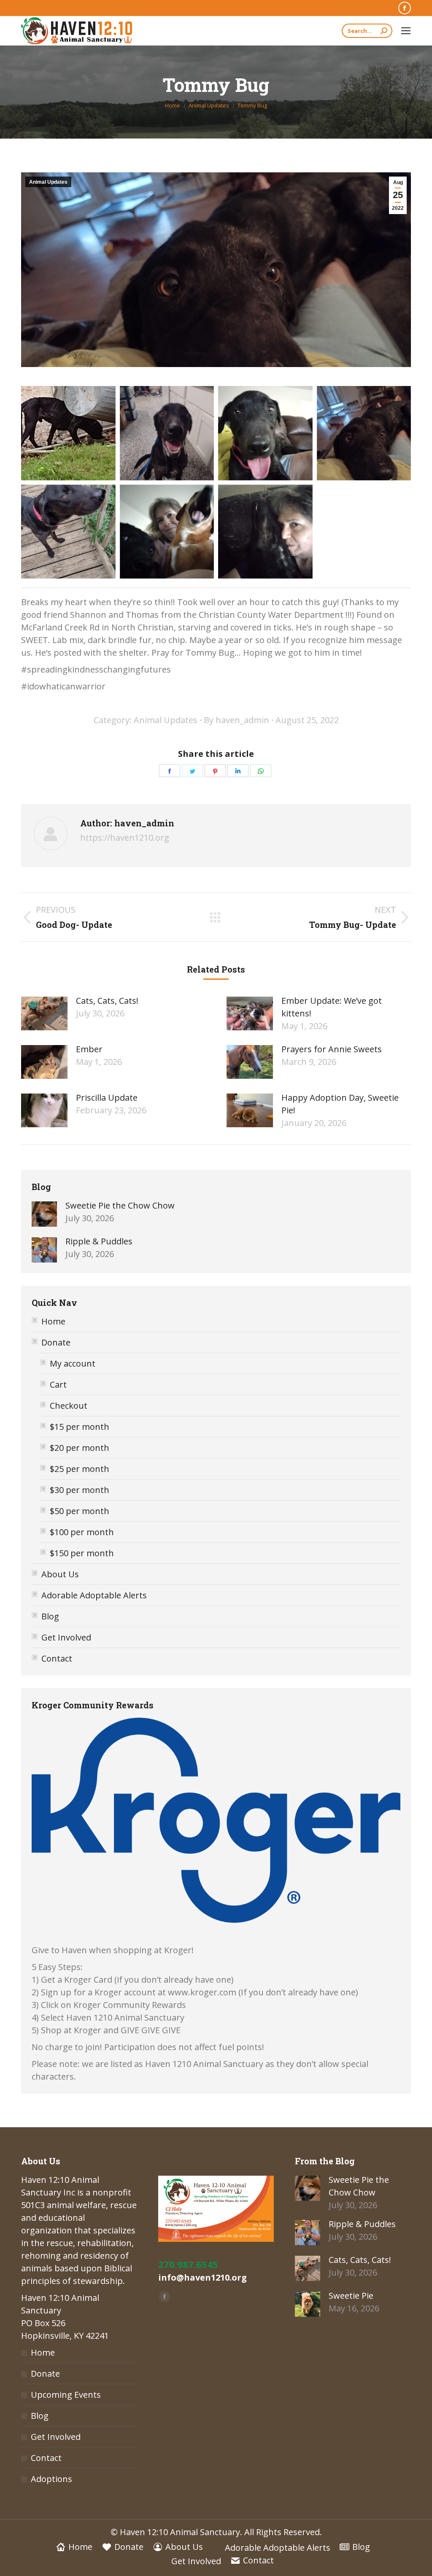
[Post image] (44, 1013)
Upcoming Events (66, 2395)
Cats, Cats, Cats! (107, 1001)
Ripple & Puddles (99, 1241)
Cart (58, 1384)
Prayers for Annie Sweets (332, 1049)
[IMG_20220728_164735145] (68, 433)
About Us (60, 1574)
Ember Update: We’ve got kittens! (332, 1007)
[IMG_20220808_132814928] (167, 532)
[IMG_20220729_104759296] (167, 433)
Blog (50, 1616)
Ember (89, 1049)
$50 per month (80, 1511)
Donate (56, 1342)
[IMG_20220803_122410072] (265, 433)
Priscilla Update (107, 1098)
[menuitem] (74, 2547)
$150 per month (82, 1553)
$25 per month (80, 1469)
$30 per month (80, 1490)
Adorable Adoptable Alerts (94, 1595)
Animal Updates (48, 182)
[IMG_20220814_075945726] (265, 532)
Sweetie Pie (351, 2296)
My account (73, 1363)
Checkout (69, 1406)
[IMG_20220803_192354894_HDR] (364, 433)
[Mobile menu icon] (406, 31)
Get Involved (66, 1637)
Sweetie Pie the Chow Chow (120, 1205)
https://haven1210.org (125, 838)
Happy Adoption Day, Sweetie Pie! (340, 1104)
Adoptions (51, 2479)
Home (53, 1321)
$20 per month (80, 1448)
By (236, 720)
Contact (57, 1658)
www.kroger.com (202, 1992)
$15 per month (80, 1427)
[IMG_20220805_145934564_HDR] (68, 532)
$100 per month (82, 1532)
